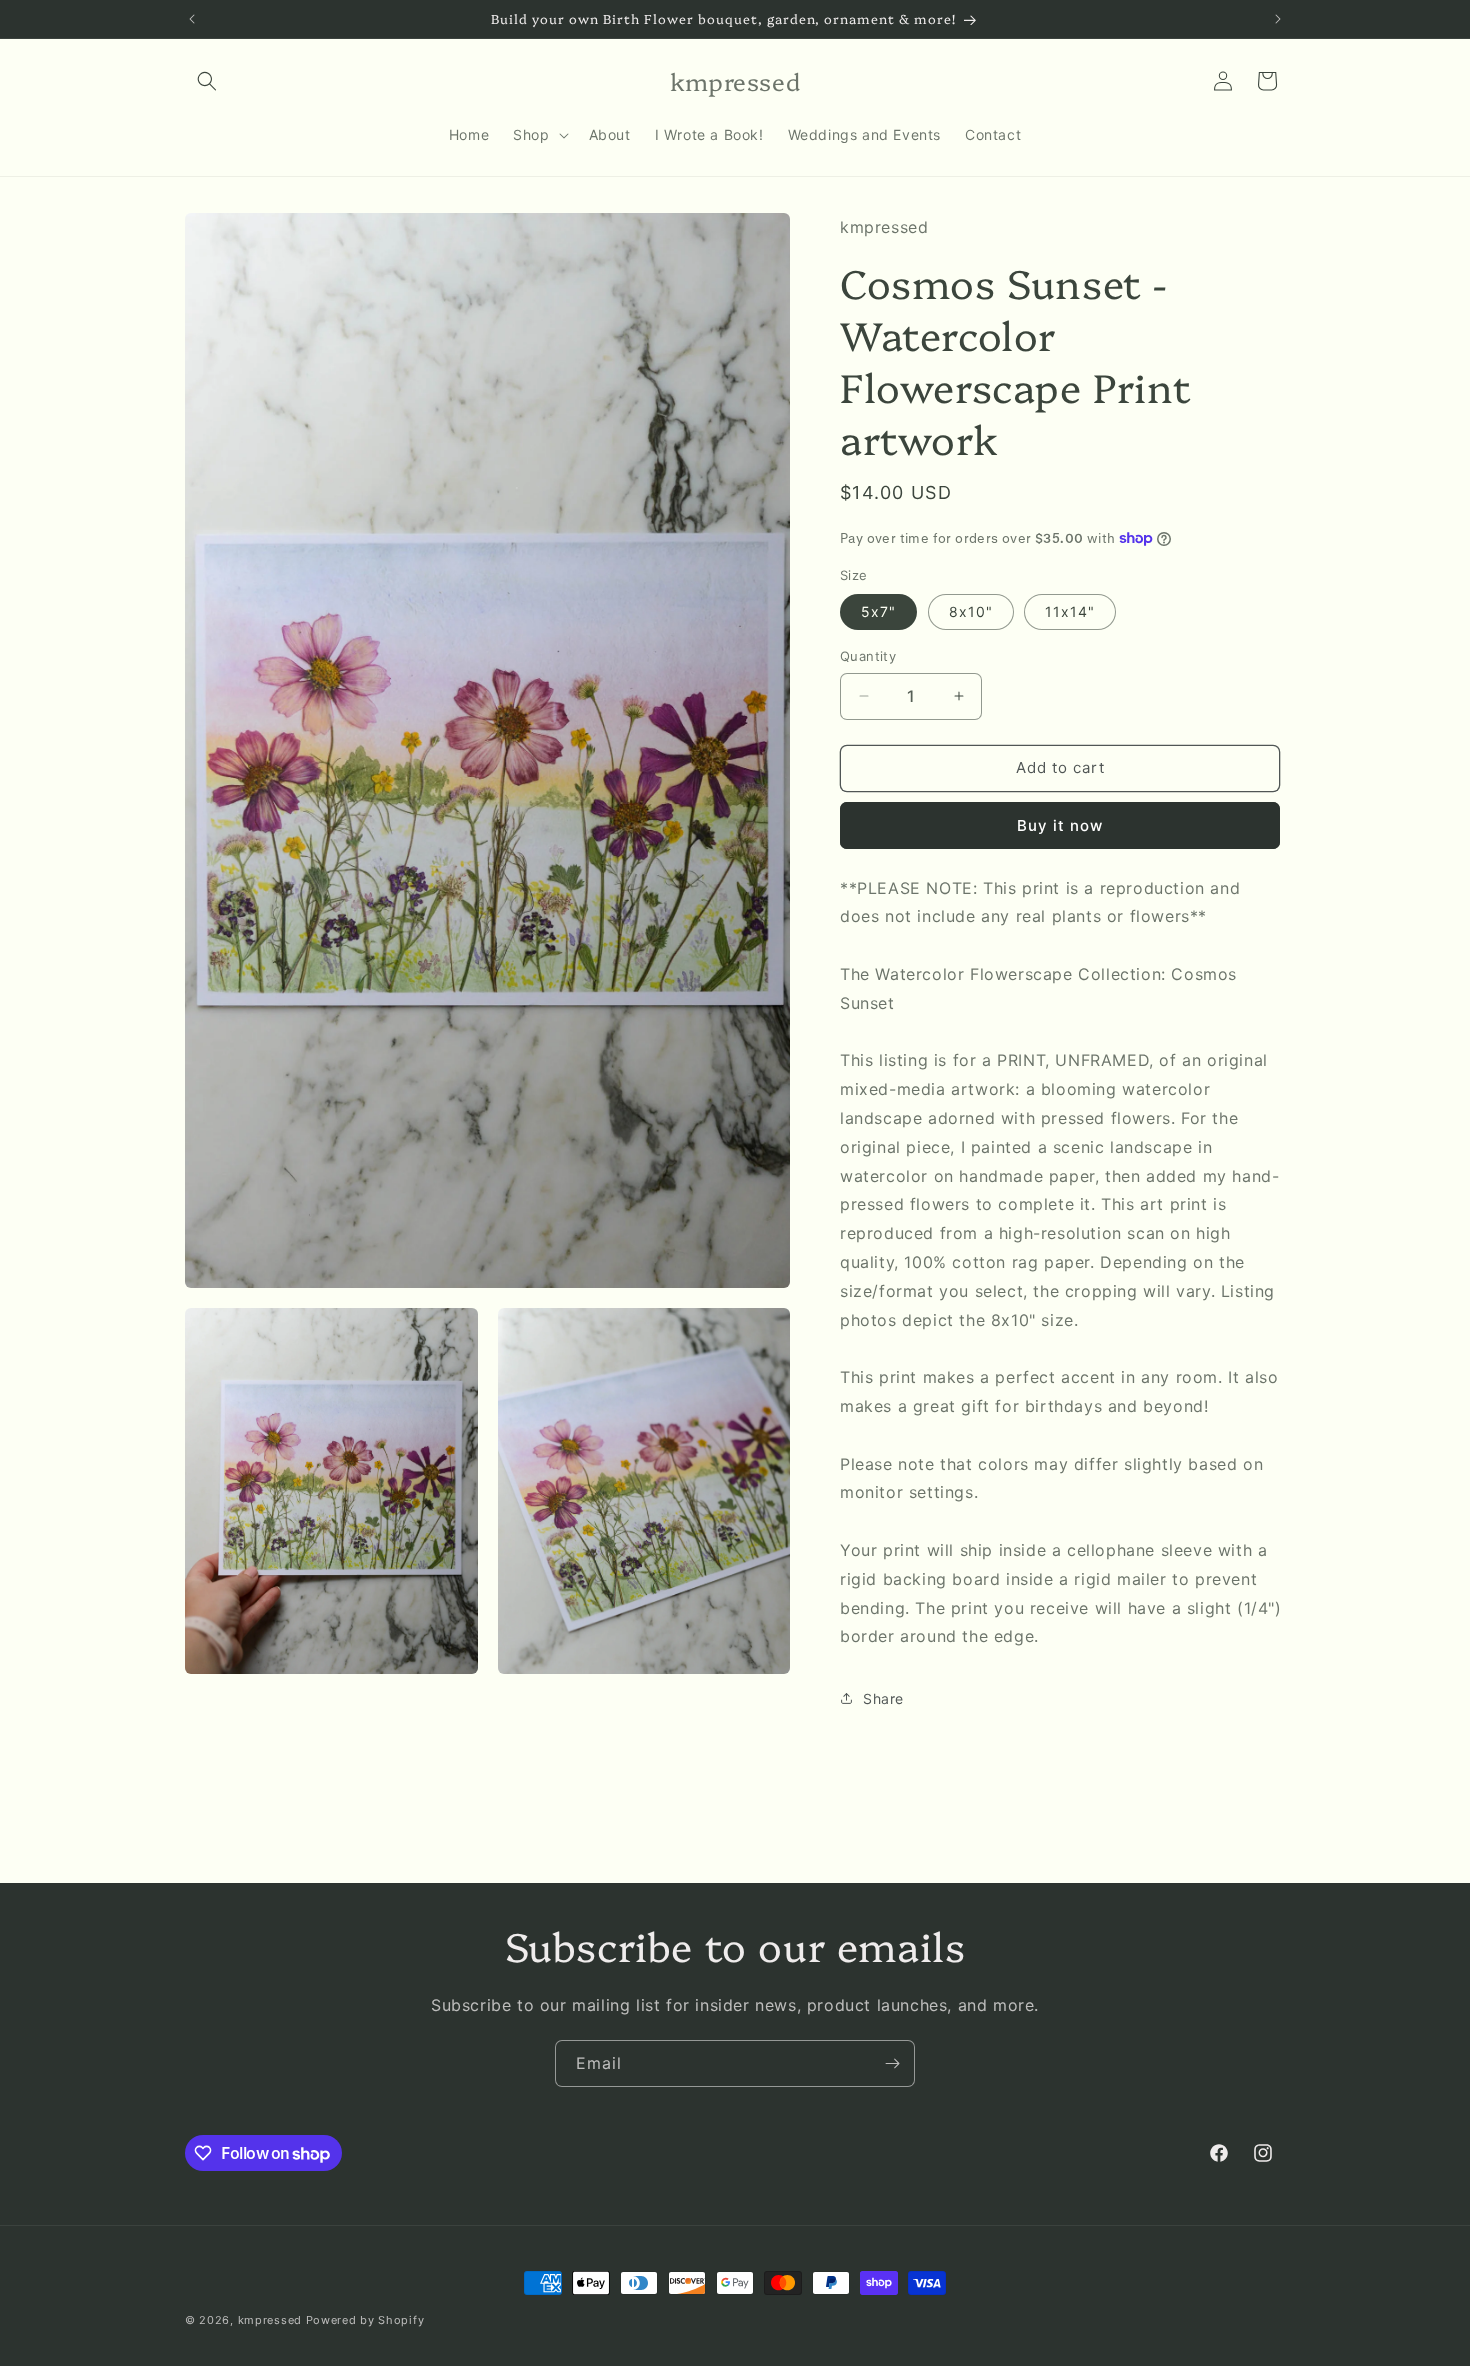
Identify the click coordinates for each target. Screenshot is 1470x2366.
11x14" (1070, 611)
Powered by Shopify (365, 2320)
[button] (207, 81)
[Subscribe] (892, 2063)
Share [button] (883, 1698)
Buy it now (1060, 825)
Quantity (868, 656)
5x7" (878, 611)
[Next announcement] (1278, 19)
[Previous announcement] (192, 19)
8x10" (971, 611)
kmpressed (270, 2320)
